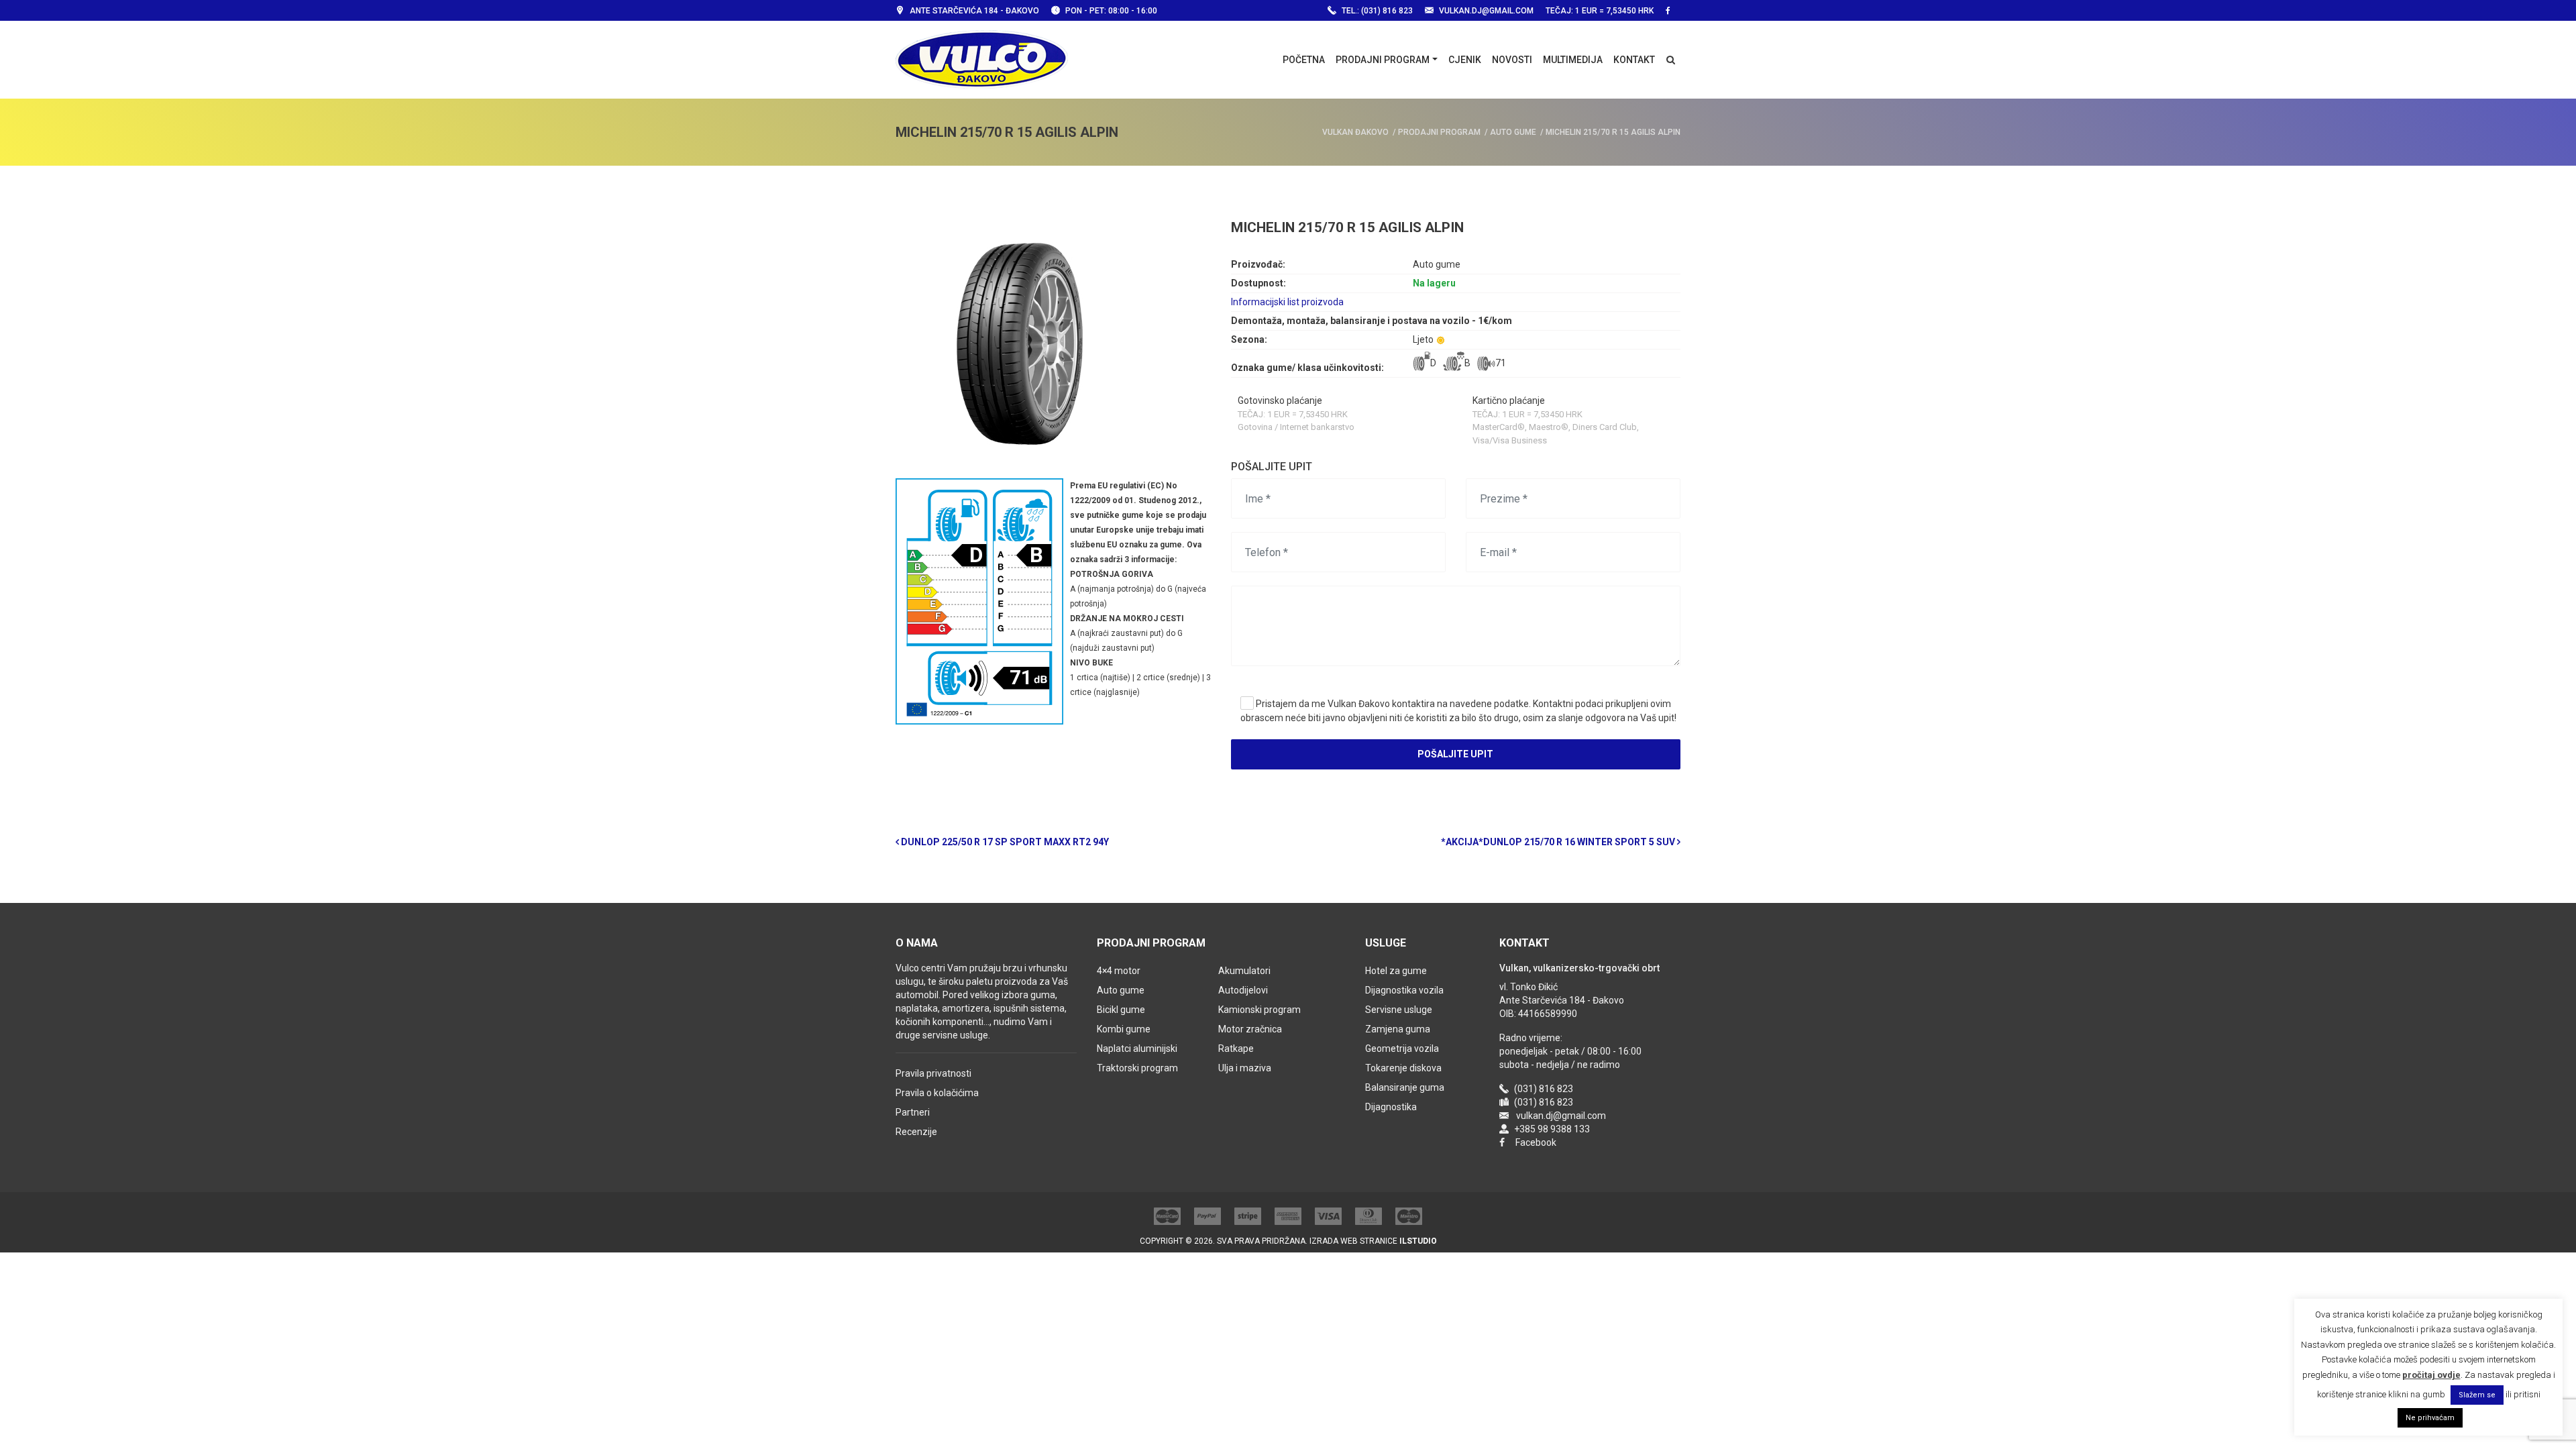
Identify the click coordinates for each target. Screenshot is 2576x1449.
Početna (1304, 60)
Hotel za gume (1396, 971)
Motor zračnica (1250, 1029)
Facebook (1536, 1142)
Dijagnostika (1391, 1107)
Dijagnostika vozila (1404, 990)
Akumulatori (1244, 971)
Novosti (1512, 60)
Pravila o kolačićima (937, 1093)
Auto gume (1121, 990)
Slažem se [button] (2477, 1395)
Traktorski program (1137, 1068)
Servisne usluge (1399, 1010)
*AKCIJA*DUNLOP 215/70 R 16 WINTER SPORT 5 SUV (1559, 842)
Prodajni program (1383, 60)
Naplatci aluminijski (1137, 1049)
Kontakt (1634, 60)
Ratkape (1236, 1049)
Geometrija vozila (1402, 1049)
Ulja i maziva (1245, 1068)
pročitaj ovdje (2431, 1375)
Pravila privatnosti (933, 1073)
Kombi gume (1124, 1029)
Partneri (913, 1112)
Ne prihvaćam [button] (2430, 1418)
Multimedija (1573, 60)
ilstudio (1418, 1241)
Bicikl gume (1121, 1010)
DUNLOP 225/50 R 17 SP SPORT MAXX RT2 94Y (1004, 842)
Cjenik (1465, 60)
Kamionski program (1259, 1010)
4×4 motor (1119, 971)
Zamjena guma (1398, 1029)
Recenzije (916, 1132)
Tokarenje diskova (1403, 1068)
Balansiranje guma (1405, 1087)
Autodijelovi (1243, 990)
